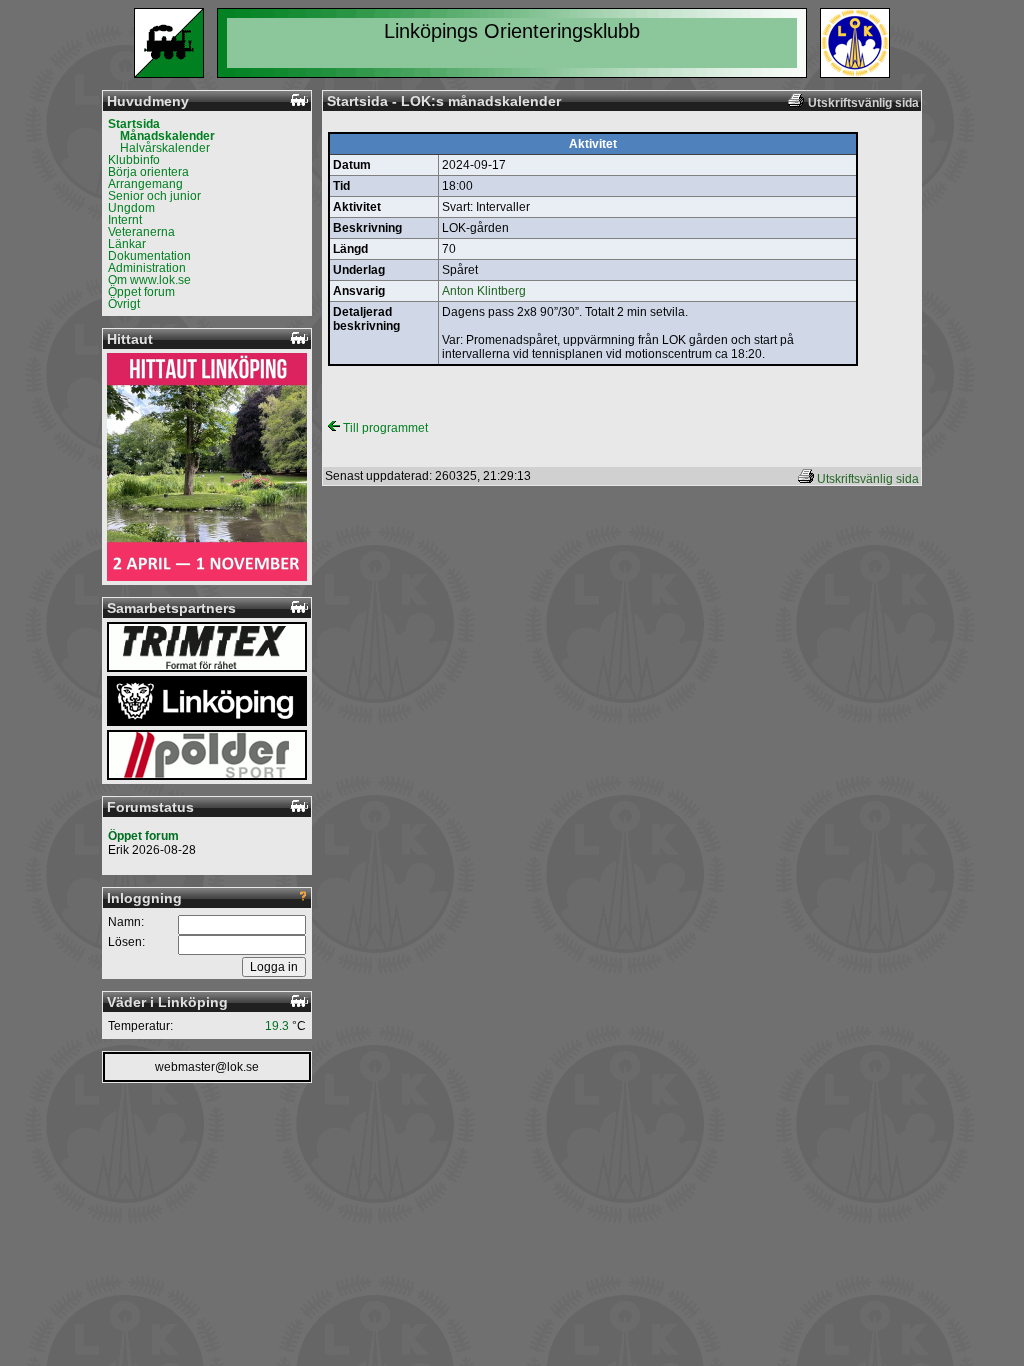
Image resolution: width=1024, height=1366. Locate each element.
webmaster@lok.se (207, 1067)
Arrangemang (145, 184)
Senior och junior (154, 196)
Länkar (127, 244)
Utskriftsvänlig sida (868, 479)
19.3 (277, 1026)
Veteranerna (141, 232)
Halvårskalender (165, 148)
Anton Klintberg (484, 291)
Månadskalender (167, 136)
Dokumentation (149, 256)
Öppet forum (141, 292)
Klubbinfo (134, 160)
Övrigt (124, 304)
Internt (125, 220)
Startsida (134, 124)
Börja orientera (148, 172)
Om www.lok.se (149, 280)
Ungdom (131, 208)
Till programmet (384, 428)
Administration (147, 268)
